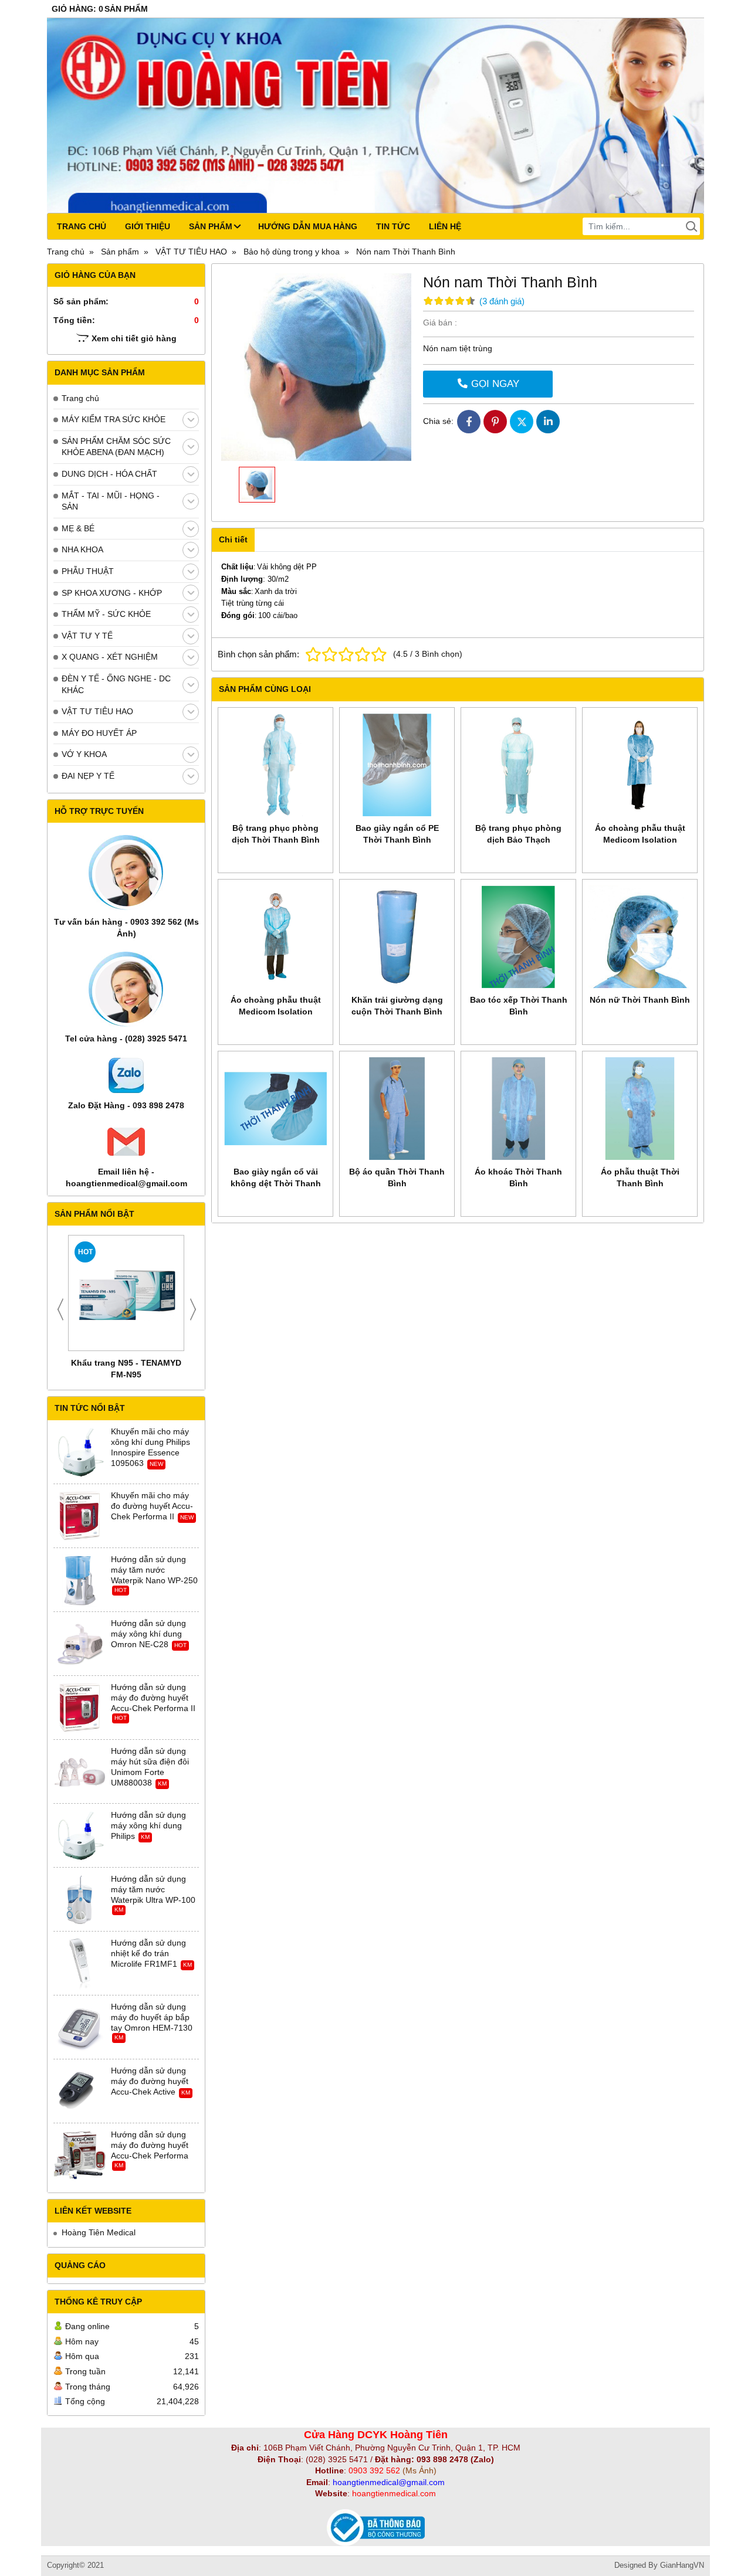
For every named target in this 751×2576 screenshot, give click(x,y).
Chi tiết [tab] (233, 539)
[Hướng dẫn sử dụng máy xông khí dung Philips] (80, 1836)
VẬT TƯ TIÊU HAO (97, 711)
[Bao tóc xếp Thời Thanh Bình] (518, 937)
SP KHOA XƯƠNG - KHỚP (112, 593)
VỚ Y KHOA (84, 754)
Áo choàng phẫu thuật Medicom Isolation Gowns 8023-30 (276, 1012)
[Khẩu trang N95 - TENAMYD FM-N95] (126, 1293)
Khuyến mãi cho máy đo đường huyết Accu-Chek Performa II (152, 1506)
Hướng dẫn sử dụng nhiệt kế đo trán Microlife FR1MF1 (148, 1953)
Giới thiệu (148, 226)
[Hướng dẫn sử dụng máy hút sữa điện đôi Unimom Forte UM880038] (80, 1772)
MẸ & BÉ (78, 528)
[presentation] (60, 1309)
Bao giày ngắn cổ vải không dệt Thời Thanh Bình (276, 1183)
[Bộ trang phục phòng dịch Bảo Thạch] (518, 765)
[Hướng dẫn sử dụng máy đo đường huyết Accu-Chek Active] (80, 2092)
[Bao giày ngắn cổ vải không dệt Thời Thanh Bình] (275, 1109)
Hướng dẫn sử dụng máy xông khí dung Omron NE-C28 (148, 1634)
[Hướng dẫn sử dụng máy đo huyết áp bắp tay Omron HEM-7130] (80, 2028)
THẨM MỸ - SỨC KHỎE (106, 614)
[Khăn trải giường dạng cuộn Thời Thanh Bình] (397, 937)
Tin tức (393, 226)
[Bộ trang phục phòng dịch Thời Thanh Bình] (275, 765)
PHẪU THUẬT (88, 571)
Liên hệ (445, 226)
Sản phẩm (211, 226)
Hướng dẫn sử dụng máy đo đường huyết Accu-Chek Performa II (153, 1698)
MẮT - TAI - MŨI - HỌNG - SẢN (111, 501)
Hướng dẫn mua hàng (308, 226)
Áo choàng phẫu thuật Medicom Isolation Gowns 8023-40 (640, 840)
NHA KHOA (82, 549)
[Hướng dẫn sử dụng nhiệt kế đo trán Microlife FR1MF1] (80, 1964)
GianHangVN (682, 2565)
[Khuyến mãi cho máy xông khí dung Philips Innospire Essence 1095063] (80, 1452)
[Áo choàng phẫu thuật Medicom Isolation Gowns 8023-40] (640, 765)
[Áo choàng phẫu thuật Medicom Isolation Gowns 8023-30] (275, 937)
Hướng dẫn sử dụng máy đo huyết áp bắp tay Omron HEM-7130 (152, 2017)
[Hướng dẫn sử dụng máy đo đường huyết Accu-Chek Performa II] (80, 1708)
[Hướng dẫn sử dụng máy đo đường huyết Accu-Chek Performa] (80, 2156)
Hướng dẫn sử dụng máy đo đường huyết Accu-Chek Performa (150, 2145)
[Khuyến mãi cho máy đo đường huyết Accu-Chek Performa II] (80, 1516)
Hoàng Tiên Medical (99, 2232)
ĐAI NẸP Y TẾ (88, 776)
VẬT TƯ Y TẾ (87, 636)
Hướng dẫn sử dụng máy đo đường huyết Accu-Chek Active (150, 2081)
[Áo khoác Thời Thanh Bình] (518, 1109)
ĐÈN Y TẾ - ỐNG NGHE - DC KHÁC (116, 684)
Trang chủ (82, 226)
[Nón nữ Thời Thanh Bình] (640, 937)
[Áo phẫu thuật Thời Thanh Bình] (640, 1109)
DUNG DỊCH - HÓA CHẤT (109, 474)
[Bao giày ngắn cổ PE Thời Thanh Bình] (397, 765)
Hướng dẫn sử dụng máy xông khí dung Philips (148, 1825)
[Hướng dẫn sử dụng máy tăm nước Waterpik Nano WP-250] (80, 1580)
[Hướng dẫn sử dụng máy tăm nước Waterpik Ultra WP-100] (80, 1900)
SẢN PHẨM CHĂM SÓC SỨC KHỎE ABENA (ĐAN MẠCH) (116, 447)
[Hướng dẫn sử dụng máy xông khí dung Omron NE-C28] (80, 1644)
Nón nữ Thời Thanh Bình (640, 1000)
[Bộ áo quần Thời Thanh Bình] (397, 1109)
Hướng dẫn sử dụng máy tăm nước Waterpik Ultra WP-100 (153, 1889)
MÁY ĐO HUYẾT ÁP (99, 733)
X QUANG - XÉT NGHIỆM (110, 657)
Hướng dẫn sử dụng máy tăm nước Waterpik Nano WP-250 (154, 1570)
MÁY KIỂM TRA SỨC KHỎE (114, 419)
